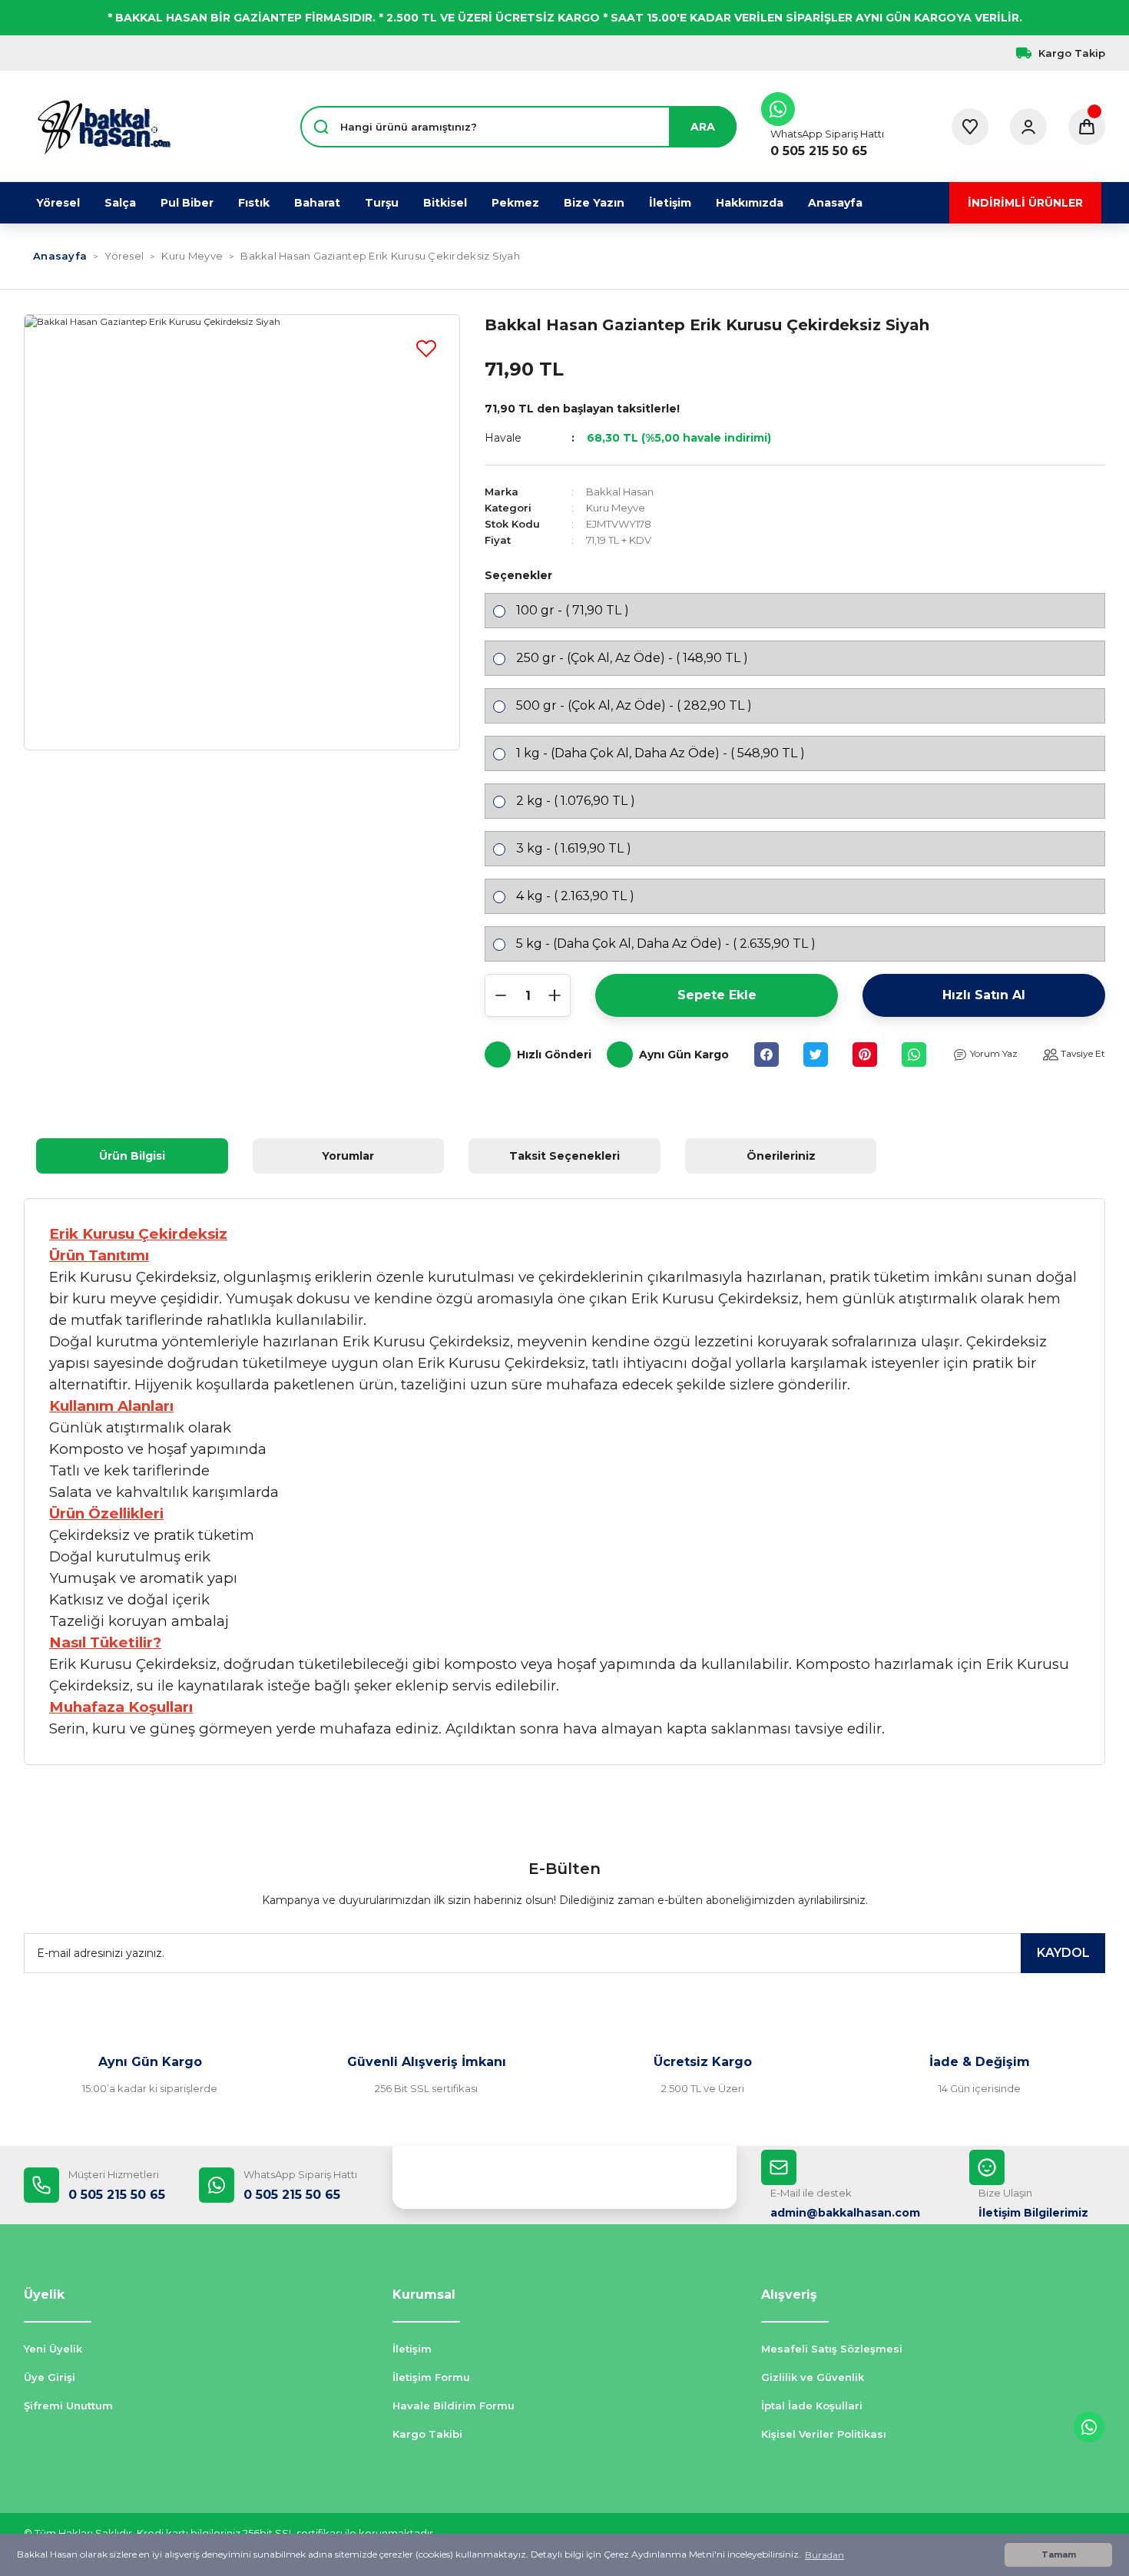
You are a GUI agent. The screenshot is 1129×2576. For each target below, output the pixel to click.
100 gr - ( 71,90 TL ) (573, 610)
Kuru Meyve (616, 508)
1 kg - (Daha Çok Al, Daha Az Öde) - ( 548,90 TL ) (661, 753)
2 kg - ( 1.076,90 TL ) (576, 801)
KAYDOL (1063, 1953)
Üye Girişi (50, 2377)
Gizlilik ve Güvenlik (813, 2377)
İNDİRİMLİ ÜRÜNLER (1025, 203)
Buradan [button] (824, 2555)
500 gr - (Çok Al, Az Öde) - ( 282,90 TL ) (634, 705)
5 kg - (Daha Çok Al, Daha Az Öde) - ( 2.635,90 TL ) (666, 944)
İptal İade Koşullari (812, 2405)
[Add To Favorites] (426, 348)
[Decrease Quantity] (501, 995)
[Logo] (104, 127)
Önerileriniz (781, 1156)
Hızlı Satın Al (984, 995)
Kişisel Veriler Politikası (824, 2434)
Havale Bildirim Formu (454, 2405)
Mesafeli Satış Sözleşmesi (832, 2349)
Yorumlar (348, 1156)
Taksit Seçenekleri (564, 1156)
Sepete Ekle (717, 995)
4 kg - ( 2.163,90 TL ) (575, 896)
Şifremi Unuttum (68, 2405)
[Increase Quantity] (555, 995)
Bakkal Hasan (620, 492)
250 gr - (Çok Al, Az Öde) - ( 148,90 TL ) (632, 658)
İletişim (412, 2349)
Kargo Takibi (427, 2434)
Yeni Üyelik (53, 2349)
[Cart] (1087, 127)
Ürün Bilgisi (132, 1156)
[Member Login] (1028, 127)
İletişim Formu (431, 2377)
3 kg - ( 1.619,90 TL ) (574, 848)
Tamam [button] (1059, 2555)
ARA (703, 127)
